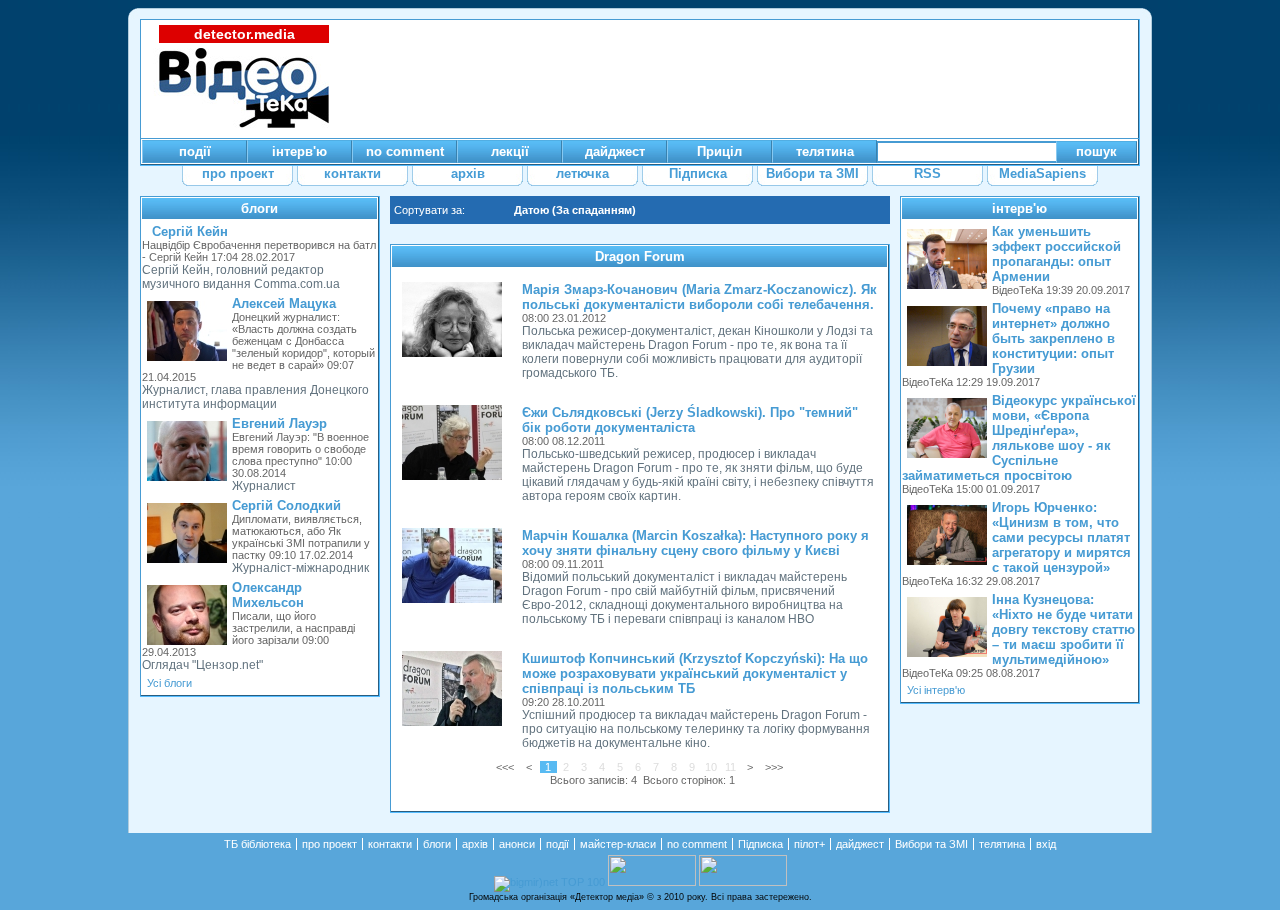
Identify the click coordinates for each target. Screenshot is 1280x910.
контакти (390, 844)
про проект (329, 844)
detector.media (244, 34)
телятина (1002, 844)
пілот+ (809, 844)
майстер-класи (618, 844)
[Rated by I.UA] (652, 882)
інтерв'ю (1019, 208)
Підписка (760, 844)
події (557, 844)
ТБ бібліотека (257, 844)
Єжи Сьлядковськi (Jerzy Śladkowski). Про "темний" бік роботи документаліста (690, 420)
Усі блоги (169, 683)
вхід (1046, 844)
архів (475, 844)
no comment (697, 844)
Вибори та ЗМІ (931, 844)
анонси (517, 844)
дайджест (860, 844)
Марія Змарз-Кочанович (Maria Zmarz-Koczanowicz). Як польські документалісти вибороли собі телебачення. (699, 297)
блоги (259, 208)
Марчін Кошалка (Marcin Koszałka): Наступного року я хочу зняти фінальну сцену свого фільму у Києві (695, 543)
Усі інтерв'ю (936, 690)
